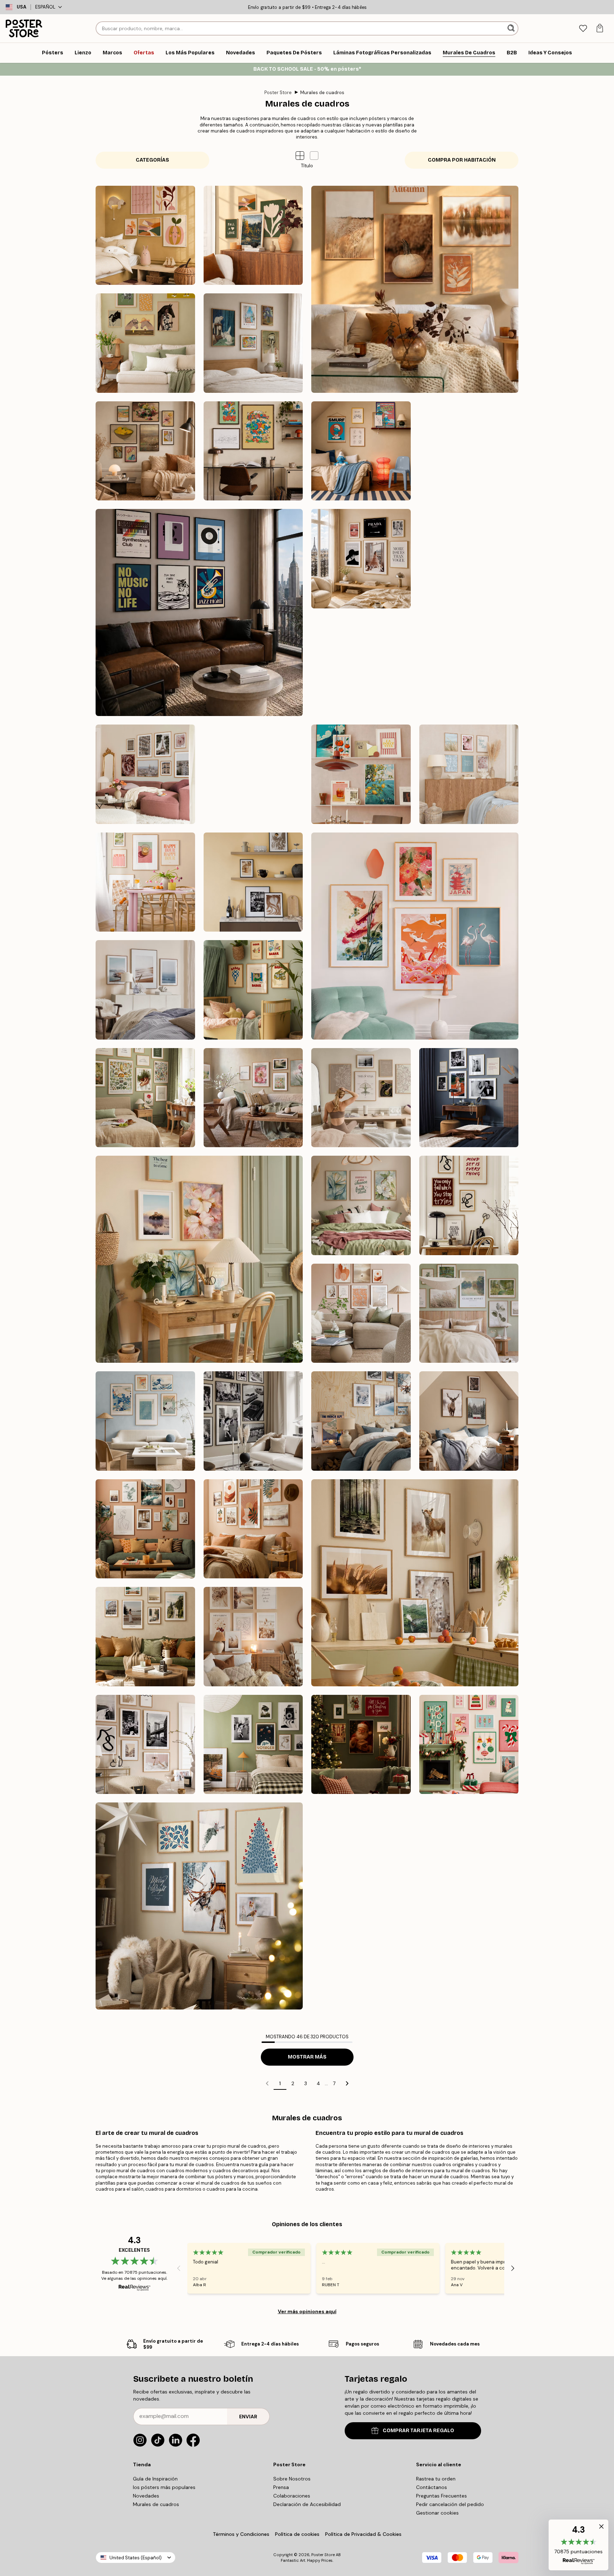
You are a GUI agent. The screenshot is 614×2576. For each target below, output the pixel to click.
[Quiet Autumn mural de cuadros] (415, 289)
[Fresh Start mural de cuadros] (199, 1259)
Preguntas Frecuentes (441, 2496)
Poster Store (278, 93)
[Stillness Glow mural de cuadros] (199, 1906)
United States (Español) (136, 2558)
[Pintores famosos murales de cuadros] (145, 451)
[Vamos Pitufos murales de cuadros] (253, 451)
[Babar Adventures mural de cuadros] (253, 990)
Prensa (281, 2487)
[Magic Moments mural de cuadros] (361, 1745)
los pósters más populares (164, 2487)
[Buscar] (512, 28)
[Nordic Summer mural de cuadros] (253, 774)
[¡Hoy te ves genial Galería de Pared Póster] (469, 451)
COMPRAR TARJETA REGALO (418, 2431)
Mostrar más (307, 2057)
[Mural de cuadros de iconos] (253, 1421)
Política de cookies (297, 2534)
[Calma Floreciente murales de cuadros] (361, 1205)
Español (45, 7)
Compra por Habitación (462, 160)
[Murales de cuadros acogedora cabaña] (469, 1421)
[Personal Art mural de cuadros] (145, 1529)
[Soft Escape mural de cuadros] (469, 1313)
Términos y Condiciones (241, 2534)
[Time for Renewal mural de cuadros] (253, 1098)
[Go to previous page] (267, 2083)
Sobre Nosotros (292, 2479)
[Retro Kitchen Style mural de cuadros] (361, 774)
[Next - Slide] (513, 2268)
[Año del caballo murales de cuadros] (145, 343)
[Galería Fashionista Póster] (361, 559)
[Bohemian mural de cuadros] (253, 1529)
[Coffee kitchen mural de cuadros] (253, 882)
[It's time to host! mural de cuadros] (145, 882)
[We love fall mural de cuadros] (253, 235)
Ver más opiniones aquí (307, 2311)
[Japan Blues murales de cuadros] (145, 1421)
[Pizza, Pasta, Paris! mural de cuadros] (469, 667)
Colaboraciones (292, 2496)
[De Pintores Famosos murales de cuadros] (253, 343)
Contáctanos (432, 2487)
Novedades (146, 2496)
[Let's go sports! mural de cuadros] (361, 667)
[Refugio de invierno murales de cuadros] (361, 1421)
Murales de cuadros (322, 93)
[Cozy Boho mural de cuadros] (253, 1637)
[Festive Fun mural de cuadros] (469, 1745)
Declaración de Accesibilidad (307, 2504)
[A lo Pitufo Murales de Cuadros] (361, 451)
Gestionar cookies (437, 2513)
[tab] (583, 29)
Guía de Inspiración (155, 2479)
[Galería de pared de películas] (469, 559)
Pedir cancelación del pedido (450, 2504)
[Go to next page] (347, 2083)
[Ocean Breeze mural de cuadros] (145, 990)
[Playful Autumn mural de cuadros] (145, 235)
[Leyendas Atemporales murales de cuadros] (469, 1098)
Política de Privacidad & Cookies (363, 2534)
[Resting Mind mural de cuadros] (361, 1098)
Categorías (152, 160)
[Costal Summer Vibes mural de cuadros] (469, 774)
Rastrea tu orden (436, 2479)
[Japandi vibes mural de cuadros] (415, 936)
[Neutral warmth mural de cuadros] (361, 1313)
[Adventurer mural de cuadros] (145, 1637)
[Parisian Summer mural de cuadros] (145, 774)
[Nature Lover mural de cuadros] (415, 1583)
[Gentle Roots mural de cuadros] (145, 1098)
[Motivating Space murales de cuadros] (469, 1205)
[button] (314, 156)
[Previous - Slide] (179, 2268)
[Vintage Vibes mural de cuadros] (253, 1745)
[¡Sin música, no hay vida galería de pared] (199, 612)
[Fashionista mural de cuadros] (145, 1745)
